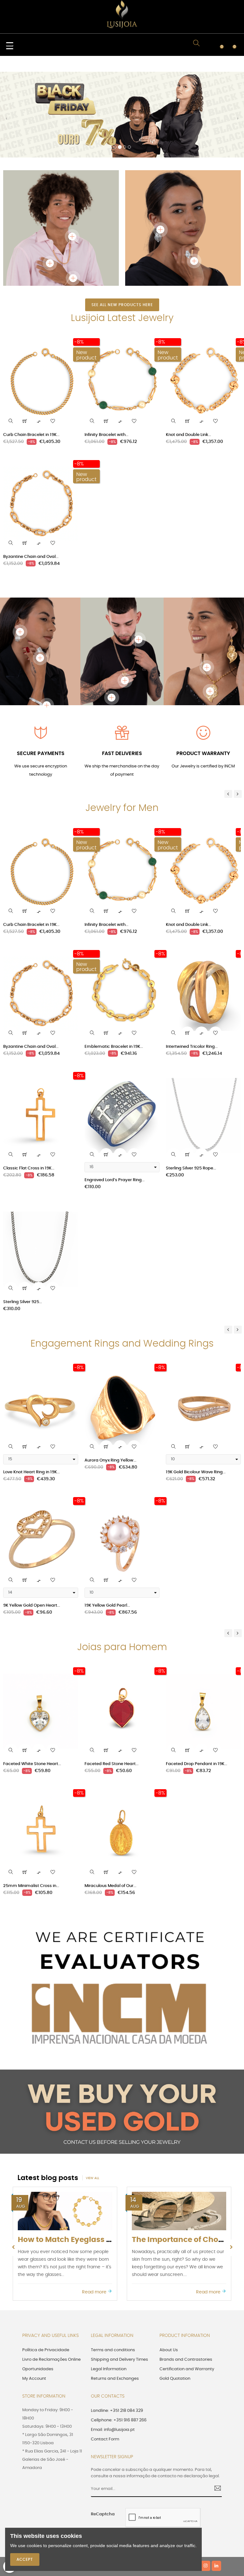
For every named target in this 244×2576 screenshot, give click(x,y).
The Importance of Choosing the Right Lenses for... (112, 2154)
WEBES (131, 2481)
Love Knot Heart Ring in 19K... (31, 1386)
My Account (34, 2293)
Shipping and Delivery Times (119, 2274)
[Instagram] (206, 2480)
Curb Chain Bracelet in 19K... (31, 349)
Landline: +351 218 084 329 (117, 2325)
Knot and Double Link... (188, 349)
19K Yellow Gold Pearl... (107, 1520)
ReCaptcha (103, 2429)
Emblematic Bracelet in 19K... (114, 961)
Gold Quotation (175, 2293)
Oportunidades (38, 2283)
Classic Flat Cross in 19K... (29, 1083)
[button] (6, 78)
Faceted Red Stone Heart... (112, 1678)
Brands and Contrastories (186, 2274)
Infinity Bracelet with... (106, 349)
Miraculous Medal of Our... (110, 1800)
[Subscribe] (215, 2403)
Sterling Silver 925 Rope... (191, 1083)
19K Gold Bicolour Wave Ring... (196, 1386)
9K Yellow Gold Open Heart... (32, 1520)
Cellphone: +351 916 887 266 (119, 2335)
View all (92, 2092)
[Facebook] (173, 2480)
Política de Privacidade (46, 2264)
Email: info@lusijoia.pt (113, 2344)
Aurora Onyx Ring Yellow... (110, 1375)
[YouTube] (184, 2480)
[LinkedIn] (216, 2480)
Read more (95, 2206)
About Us (169, 2264)
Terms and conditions (113, 2264)
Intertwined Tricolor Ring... (192, 961)
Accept (25, 2559)
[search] (11, 335)
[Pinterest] (195, 2480)
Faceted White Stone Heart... (32, 1678)
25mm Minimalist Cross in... (31, 1800)
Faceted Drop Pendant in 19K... (197, 1678)
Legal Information (109, 2283)
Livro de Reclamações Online (51, 2274)
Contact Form (105, 2354)
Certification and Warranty (187, 2283)
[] (25, 335)
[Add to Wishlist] (53, 335)
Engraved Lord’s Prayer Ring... (115, 1094)
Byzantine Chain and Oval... (31, 471)
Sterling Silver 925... (23, 1216)
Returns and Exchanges (115, 2293)
